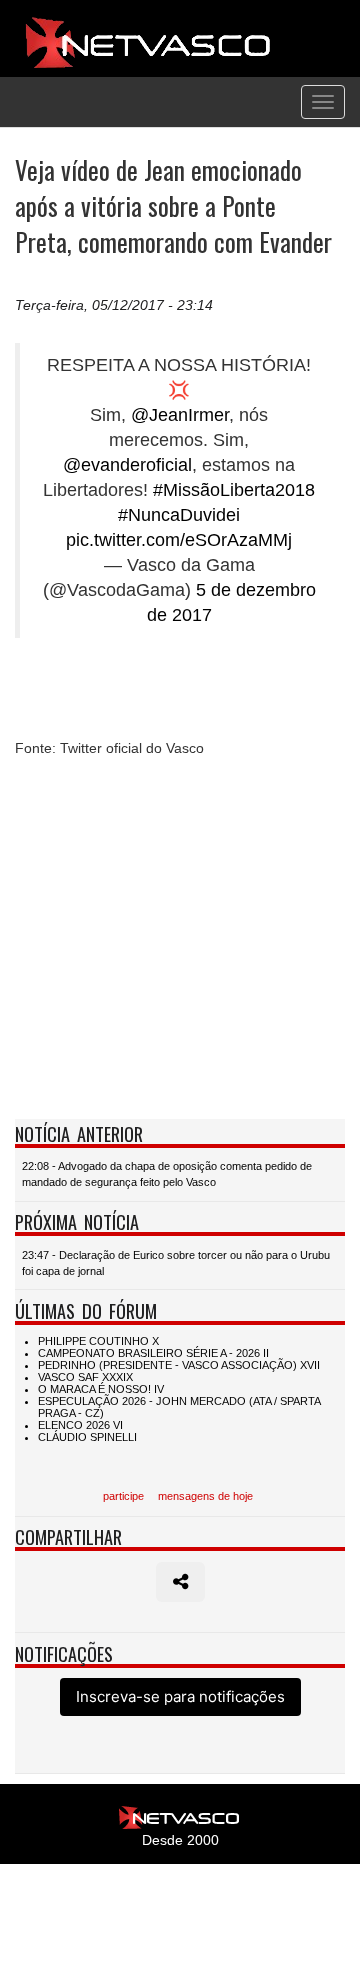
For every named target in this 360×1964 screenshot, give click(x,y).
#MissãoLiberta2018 (234, 490)
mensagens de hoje (205, 1496)
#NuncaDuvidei (179, 515)
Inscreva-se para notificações (180, 1696)
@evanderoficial (127, 465)
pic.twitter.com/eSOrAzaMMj (179, 540)
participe (123, 1496)
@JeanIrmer (180, 415)
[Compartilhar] (180, 1582)
